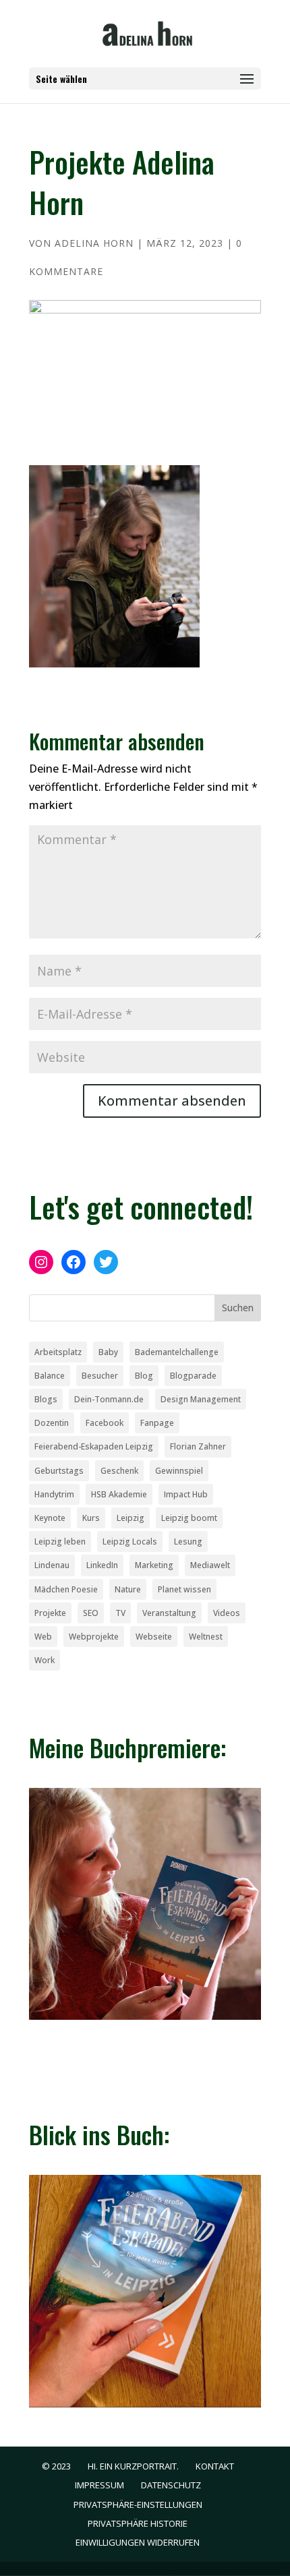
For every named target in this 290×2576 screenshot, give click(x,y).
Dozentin (52, 1423)
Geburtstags (59, 1471)
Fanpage (157, 1423)
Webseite (154, 1637)
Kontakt (215, 2466)
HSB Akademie (119, 1494)
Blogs (46, 1399)
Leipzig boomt (189, 1518)
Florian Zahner (198, 1446)
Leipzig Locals (130, 1541)
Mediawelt (210, 1565)
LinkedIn (102, 1565)
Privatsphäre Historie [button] (138, 2523)
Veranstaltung (169, 1613)
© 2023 (56, 2466)
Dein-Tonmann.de (109, 1399)
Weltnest (206, 1637)
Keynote (50, 1518)
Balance (50, 1376)
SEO (91, 1613)
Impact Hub (186, 1494)
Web (43, 1637)
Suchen (238, 1308)
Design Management (201, 1399)
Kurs (91, 1518)
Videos (227, 1613)
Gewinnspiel (179, 1471)
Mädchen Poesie (66, 1589)
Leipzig (130, 1518)
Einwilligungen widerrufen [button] (138, 2542)
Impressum (99, 2485)
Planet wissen (184, 1589)
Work (45, 1660)
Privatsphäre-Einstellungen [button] (138, 2505)
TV (120, 1613)
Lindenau (52, 1565)
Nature (128, 1589)
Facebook (105, 1423)
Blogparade (193, 1376)
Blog (144, 1376)
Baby (108, 1352)
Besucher (100, 1376)
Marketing (154, 1565)
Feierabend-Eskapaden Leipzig (94, 1446)
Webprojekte (94, 1637)
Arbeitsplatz (58, 1352)
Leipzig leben (60, 1541)
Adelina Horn (94, 243)
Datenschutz (171, 2485)
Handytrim (54, 1494)
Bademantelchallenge (177, 1352)
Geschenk (119, 1471)
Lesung (188, 1541)
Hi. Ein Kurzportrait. (133, 2466)
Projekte (50, 1613)
